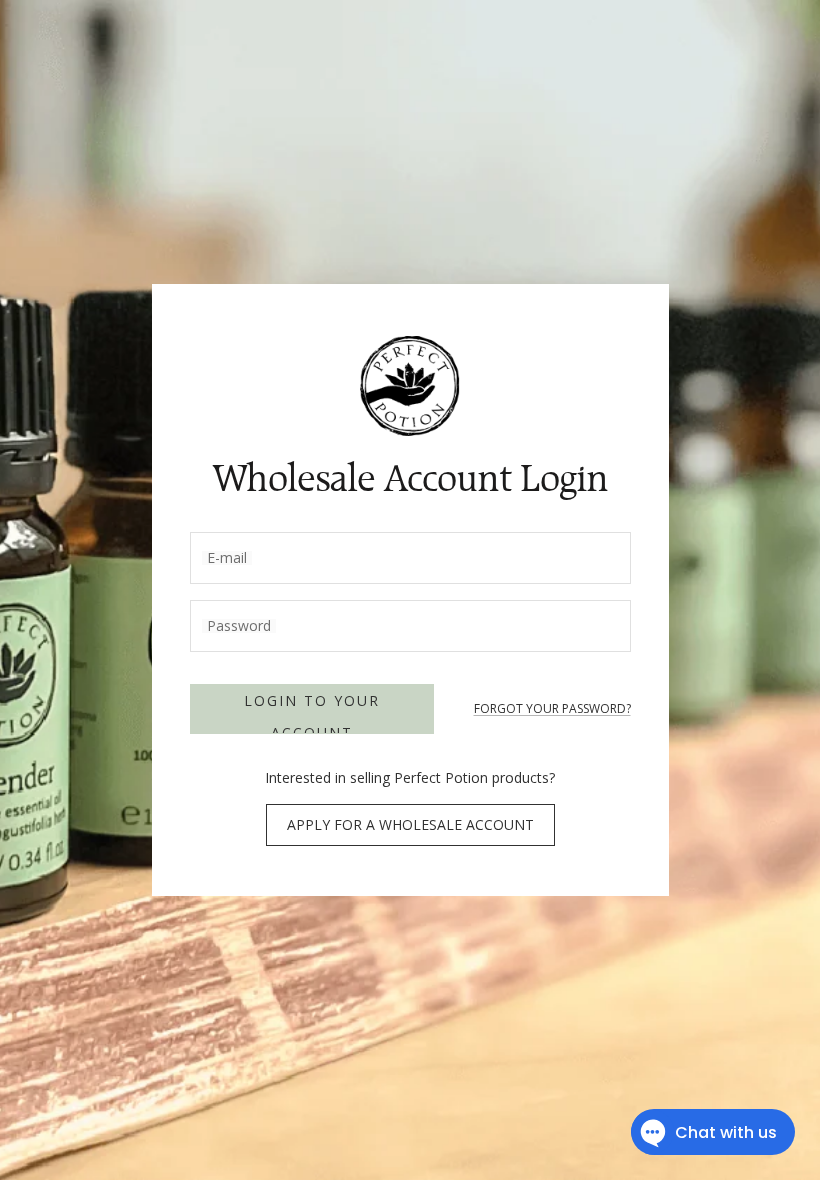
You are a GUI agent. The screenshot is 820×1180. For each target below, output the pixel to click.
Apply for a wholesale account (410, 824)
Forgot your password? (552, 708)
